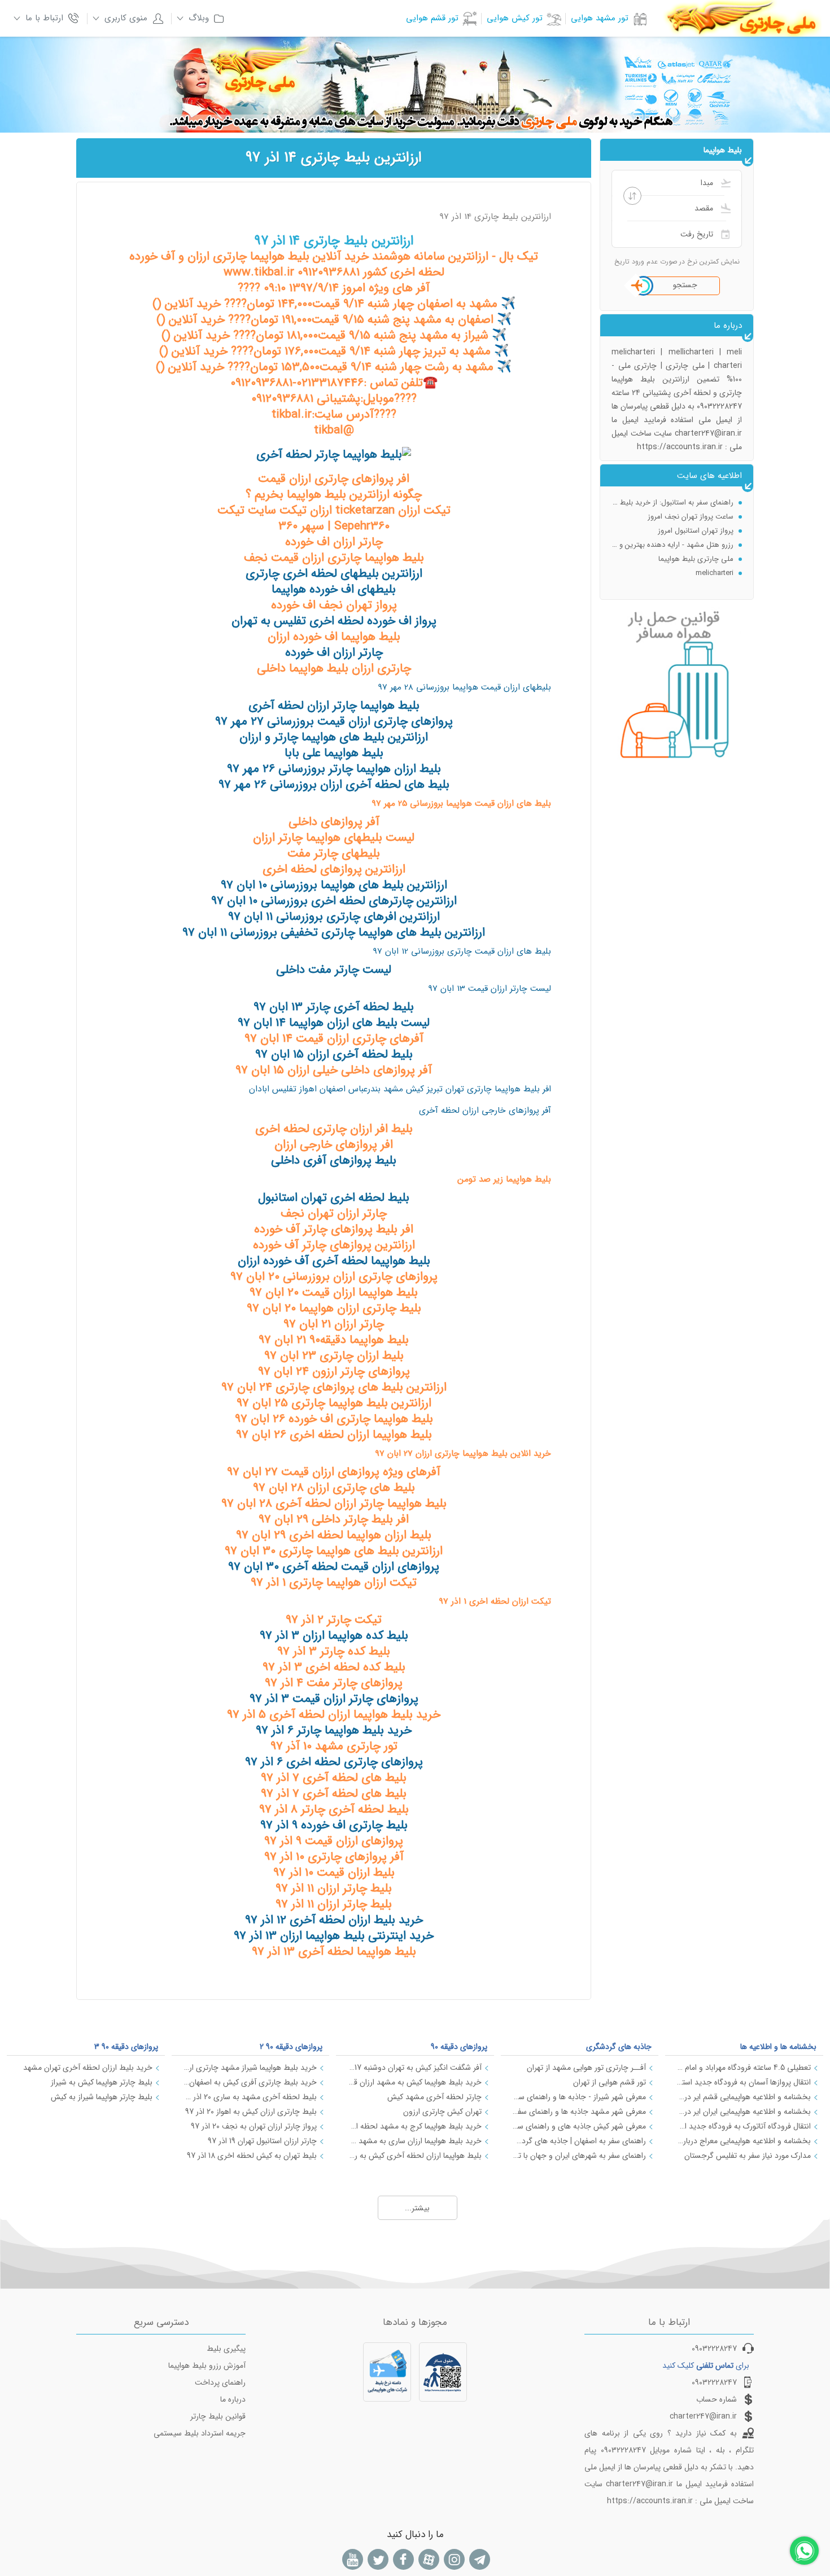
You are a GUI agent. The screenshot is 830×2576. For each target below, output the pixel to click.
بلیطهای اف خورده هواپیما (334, 589)
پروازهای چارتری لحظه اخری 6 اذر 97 (334, 1762)
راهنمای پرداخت (220, 2382)
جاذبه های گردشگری (619, 2047)
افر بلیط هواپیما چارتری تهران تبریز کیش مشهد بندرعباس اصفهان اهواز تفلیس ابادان (400, 1089)
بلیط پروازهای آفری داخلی (334, 1160)
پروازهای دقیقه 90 (459, 2047)
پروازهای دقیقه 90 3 (126, 2047)
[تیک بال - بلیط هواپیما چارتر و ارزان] (334, 455)
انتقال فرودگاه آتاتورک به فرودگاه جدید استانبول (744, 2126)
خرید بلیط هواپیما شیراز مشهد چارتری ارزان (250, 2068)
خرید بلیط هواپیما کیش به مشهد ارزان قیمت (414, 2082)
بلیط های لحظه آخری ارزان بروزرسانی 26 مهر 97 (334, 785)
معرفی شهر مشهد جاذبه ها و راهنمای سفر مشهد (579, 2112)
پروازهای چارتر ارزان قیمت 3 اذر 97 (334, 1699)
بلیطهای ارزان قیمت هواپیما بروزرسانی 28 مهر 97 (464, 687)
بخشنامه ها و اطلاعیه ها (778, 2047)
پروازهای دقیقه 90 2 (291, 2047)
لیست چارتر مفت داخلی (334, 970)
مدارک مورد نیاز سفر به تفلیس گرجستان (748, 2156)
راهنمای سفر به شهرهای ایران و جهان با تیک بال (579, 2156)
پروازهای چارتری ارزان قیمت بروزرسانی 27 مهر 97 (334, 721)
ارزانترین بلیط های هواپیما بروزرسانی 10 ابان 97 (334, 885)
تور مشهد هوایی (600, 18)
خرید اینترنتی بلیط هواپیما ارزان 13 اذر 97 (334, 1936)
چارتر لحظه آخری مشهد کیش (434, 2097)
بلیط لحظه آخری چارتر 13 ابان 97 (334, 1007)
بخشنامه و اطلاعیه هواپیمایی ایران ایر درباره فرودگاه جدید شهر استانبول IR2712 (744, 2112)
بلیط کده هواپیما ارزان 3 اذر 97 (334, 1636)
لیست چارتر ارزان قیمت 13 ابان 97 (490, 989)
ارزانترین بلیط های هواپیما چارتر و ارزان (334, 737)
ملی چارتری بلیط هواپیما (696, 547)
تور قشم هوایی (432, 18)
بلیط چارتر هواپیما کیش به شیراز (102, 2082)
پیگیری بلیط (226, 2349)
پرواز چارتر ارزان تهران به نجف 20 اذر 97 (254, 2126)
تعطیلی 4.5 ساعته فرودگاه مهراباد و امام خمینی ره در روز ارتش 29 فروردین (744, 2068)
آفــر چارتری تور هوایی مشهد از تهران (586, 2068)
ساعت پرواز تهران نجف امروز (691, 505)
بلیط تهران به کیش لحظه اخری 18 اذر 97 (252, 2156)
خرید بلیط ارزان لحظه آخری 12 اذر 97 (334, 1920)
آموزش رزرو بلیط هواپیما (207, 2366)
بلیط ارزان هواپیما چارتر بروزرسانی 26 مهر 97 (334, 769)
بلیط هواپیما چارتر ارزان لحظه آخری (334, 706)
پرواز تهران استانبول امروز (696, 519)
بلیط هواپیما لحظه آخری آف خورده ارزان (334, 1261)
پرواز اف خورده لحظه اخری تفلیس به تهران (334, 621)
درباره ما (233, 2399)
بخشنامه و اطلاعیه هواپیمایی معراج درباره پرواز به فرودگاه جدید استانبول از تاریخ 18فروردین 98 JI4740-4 (744, 2141)
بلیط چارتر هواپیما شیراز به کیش (102, 2097)
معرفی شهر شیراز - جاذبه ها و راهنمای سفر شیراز (579, 2097)
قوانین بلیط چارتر (218, 2416)
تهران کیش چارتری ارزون (442, 2112)
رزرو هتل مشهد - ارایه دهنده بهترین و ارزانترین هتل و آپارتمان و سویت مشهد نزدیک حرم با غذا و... (672, 533)
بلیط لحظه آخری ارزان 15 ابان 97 (334, 1054)
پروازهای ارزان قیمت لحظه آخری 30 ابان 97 (334, 1567)
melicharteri (715, 561)
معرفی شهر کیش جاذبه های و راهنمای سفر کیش (579, 2126)
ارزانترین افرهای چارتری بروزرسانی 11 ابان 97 (334, 917)
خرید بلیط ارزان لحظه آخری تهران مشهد (88, 2068)
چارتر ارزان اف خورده (334, 653)
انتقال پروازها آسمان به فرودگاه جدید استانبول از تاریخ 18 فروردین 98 (744, 2082)
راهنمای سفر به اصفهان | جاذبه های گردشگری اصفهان (579, 2141)
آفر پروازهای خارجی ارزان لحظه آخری (485, 1111)
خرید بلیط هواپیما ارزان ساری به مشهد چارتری (414, 2141)
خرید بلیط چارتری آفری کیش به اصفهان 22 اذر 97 (250, 2082)
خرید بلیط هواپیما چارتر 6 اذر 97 (334, 1730)
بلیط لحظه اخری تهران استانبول (334, 1198)
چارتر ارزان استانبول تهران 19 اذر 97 (262, 2141)
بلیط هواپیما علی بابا (334, 753)
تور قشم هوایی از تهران (610, 2082)
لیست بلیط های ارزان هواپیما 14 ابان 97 (334, 1023)
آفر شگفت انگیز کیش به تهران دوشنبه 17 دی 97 (414, 2068)
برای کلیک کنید (706, 2366)
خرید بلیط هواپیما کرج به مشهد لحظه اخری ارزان (414, 2126)
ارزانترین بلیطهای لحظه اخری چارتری (334, 574)
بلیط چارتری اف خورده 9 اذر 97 (334, 1825)
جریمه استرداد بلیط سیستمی (200, 2433)
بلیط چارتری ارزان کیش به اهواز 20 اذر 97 (251, 2112)
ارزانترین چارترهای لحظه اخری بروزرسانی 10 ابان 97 (334, 901)
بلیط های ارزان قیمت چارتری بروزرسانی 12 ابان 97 (462, 951)
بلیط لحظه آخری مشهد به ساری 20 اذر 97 (250, 2097)
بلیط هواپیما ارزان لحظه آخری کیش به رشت (414, 2156)
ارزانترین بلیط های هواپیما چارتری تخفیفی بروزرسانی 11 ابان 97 (334, 932)
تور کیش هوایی (515, 18)
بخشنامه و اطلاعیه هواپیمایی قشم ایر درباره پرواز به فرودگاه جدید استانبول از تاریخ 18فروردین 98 (744, 2097)
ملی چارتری (715, 575)
